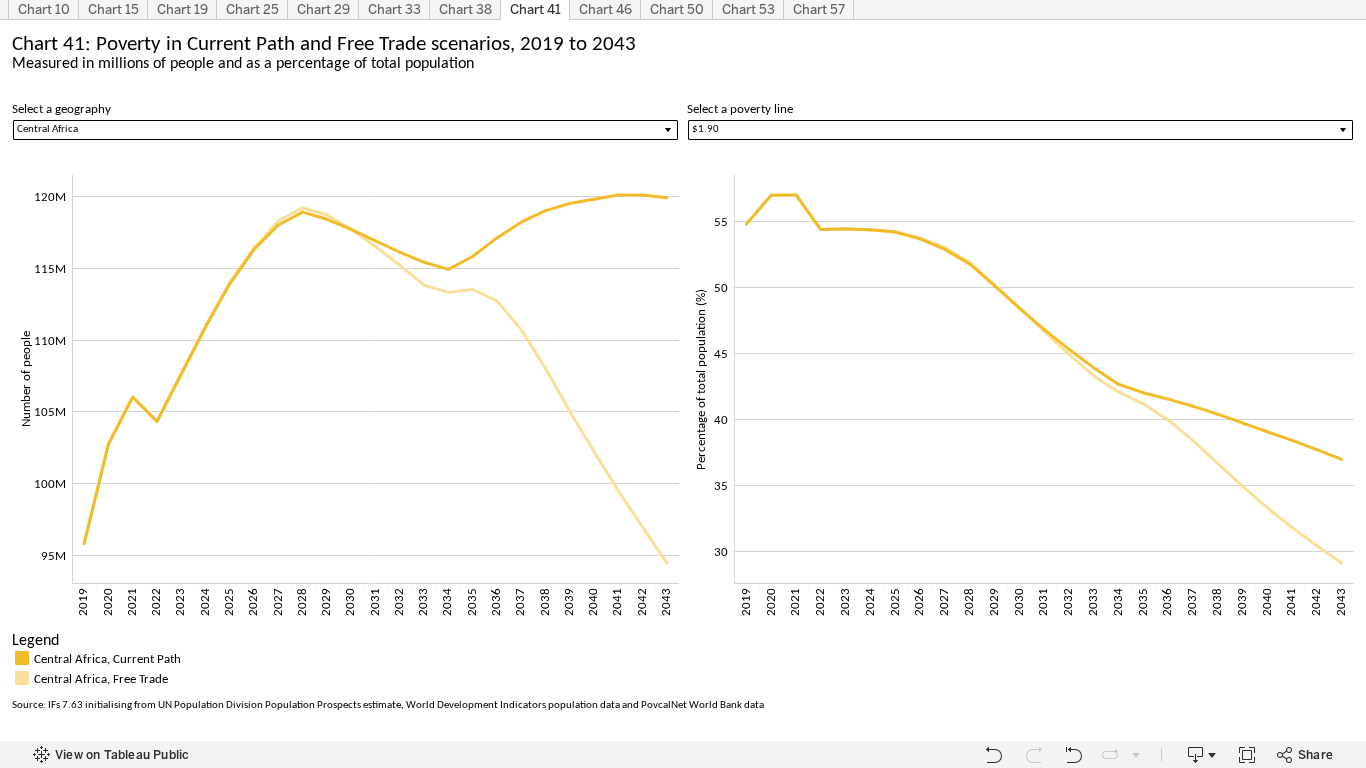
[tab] (43, 10)
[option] (683, 658)
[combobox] (1020, 130)
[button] (1346, 639)
